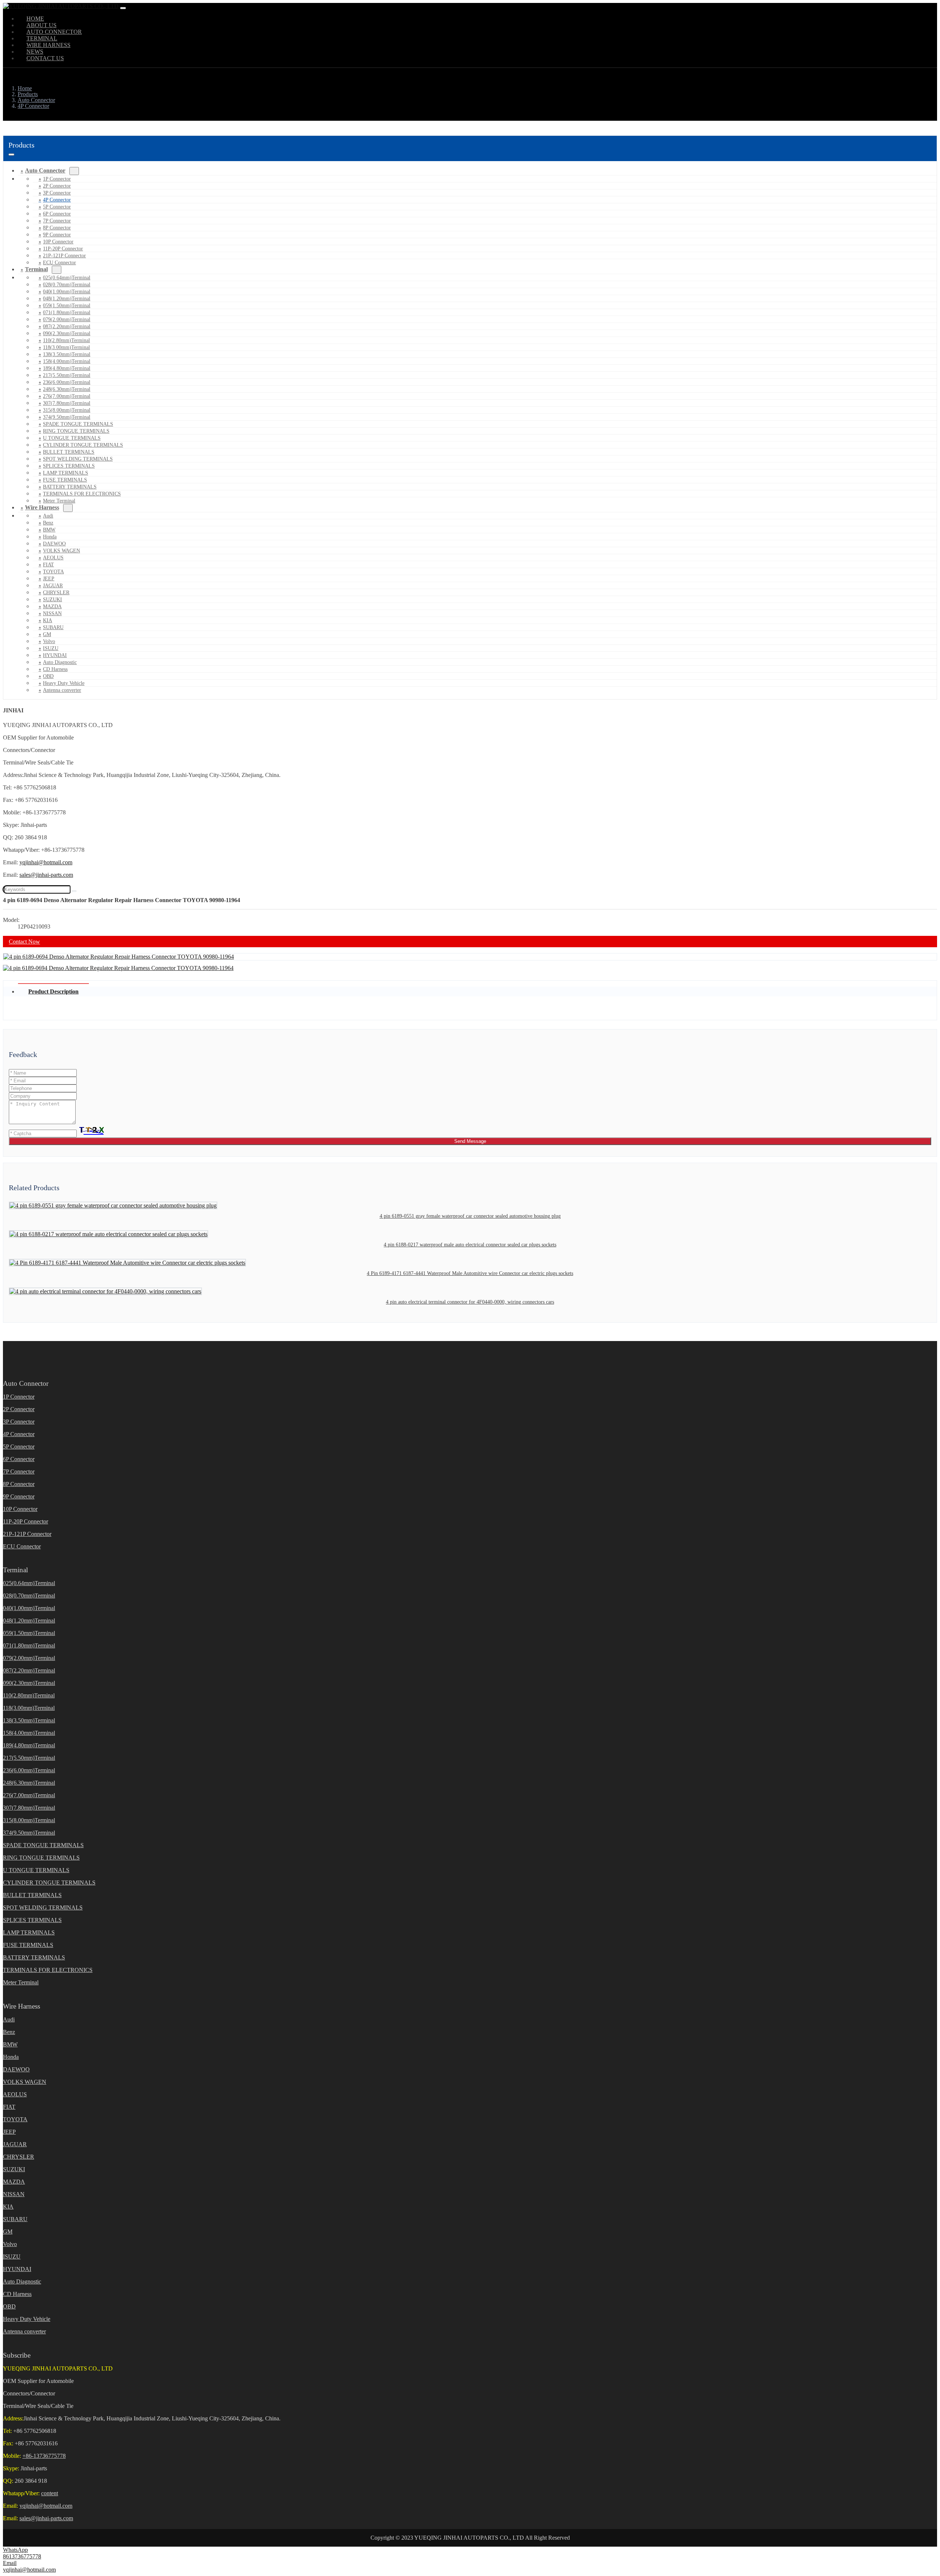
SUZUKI (53, 600)
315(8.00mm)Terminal (67, 410)
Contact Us (45, 58)
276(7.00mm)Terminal (67, 396)
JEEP (49, 579)
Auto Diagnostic (60, 662)
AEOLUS (53, 558)
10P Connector (58, 242)
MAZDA (52, 606)
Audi (48, 516)
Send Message (470, 1141)
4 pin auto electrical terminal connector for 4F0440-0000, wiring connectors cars (470, 1302)
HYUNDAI (55, 655)
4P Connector (57, 200)
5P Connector (57, 207)
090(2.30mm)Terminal (67, 333)
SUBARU (53, 627)
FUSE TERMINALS (65, 480)
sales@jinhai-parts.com (46, 875)
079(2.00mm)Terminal (67, 319)
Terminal (36, 269)
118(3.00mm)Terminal (66, 347)
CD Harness (55, 669)
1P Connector (57, 179)
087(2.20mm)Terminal (67, 326)
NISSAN (52, 613)
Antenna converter (62, 690)
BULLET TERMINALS (69, 452)
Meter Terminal (21, 1982)
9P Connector (57, 235)
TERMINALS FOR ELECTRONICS (82, 494)
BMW (49, 530)
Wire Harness (42, 507)
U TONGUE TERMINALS (72, 438)
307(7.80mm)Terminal (67, 403)
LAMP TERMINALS (66, 473)
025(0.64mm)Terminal (67, 278)
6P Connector (57, 214)
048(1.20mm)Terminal (67, 299)
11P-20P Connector (63, 249)
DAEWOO (54, 544)
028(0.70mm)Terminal (67, 285)
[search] (74, 891)
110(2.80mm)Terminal (66, 340)
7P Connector (57, 221)
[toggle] (123, 8)
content (50, 2493)
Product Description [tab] (53, 991)
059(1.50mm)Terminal (67, 306)
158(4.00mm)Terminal (67, 361)
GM (47, 634)
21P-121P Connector (64, 256)
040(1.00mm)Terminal (67, 292)
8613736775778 (22, 2556)
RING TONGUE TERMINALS (76, 431)
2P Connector (57, 186)
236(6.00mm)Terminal (67, 382)
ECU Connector (59, 263)
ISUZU (51, 648)
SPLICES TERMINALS (69, 466)
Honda (50, 537)
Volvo (49, 641)
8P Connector (57, 228)
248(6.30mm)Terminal (67, 389)
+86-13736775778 (44, 2456)
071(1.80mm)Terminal (67, 313)
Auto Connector (45, 170)
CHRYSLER (56, 593)
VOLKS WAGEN (62, 551)
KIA (48, 620)
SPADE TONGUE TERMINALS (78, 424)
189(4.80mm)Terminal (67, 368)
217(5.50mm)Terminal (67, 375)
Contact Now (24, 942)
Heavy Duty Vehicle (64, 683)
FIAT (48, 565)
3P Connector (57, 193)
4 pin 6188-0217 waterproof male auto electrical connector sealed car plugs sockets (470, 1245)
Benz (48, 523)
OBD (48, 676)
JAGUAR (53, 586)
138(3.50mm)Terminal (67, 354)
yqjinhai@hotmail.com (46, 862)
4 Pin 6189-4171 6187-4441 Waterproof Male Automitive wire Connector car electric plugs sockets (470, 1273)
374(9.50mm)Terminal (67, 417)
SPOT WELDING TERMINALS (78, 459)
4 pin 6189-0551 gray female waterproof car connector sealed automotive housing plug (470, 1216)
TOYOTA (53, 572)
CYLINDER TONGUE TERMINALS (83, 445)
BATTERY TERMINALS (70, 487)
